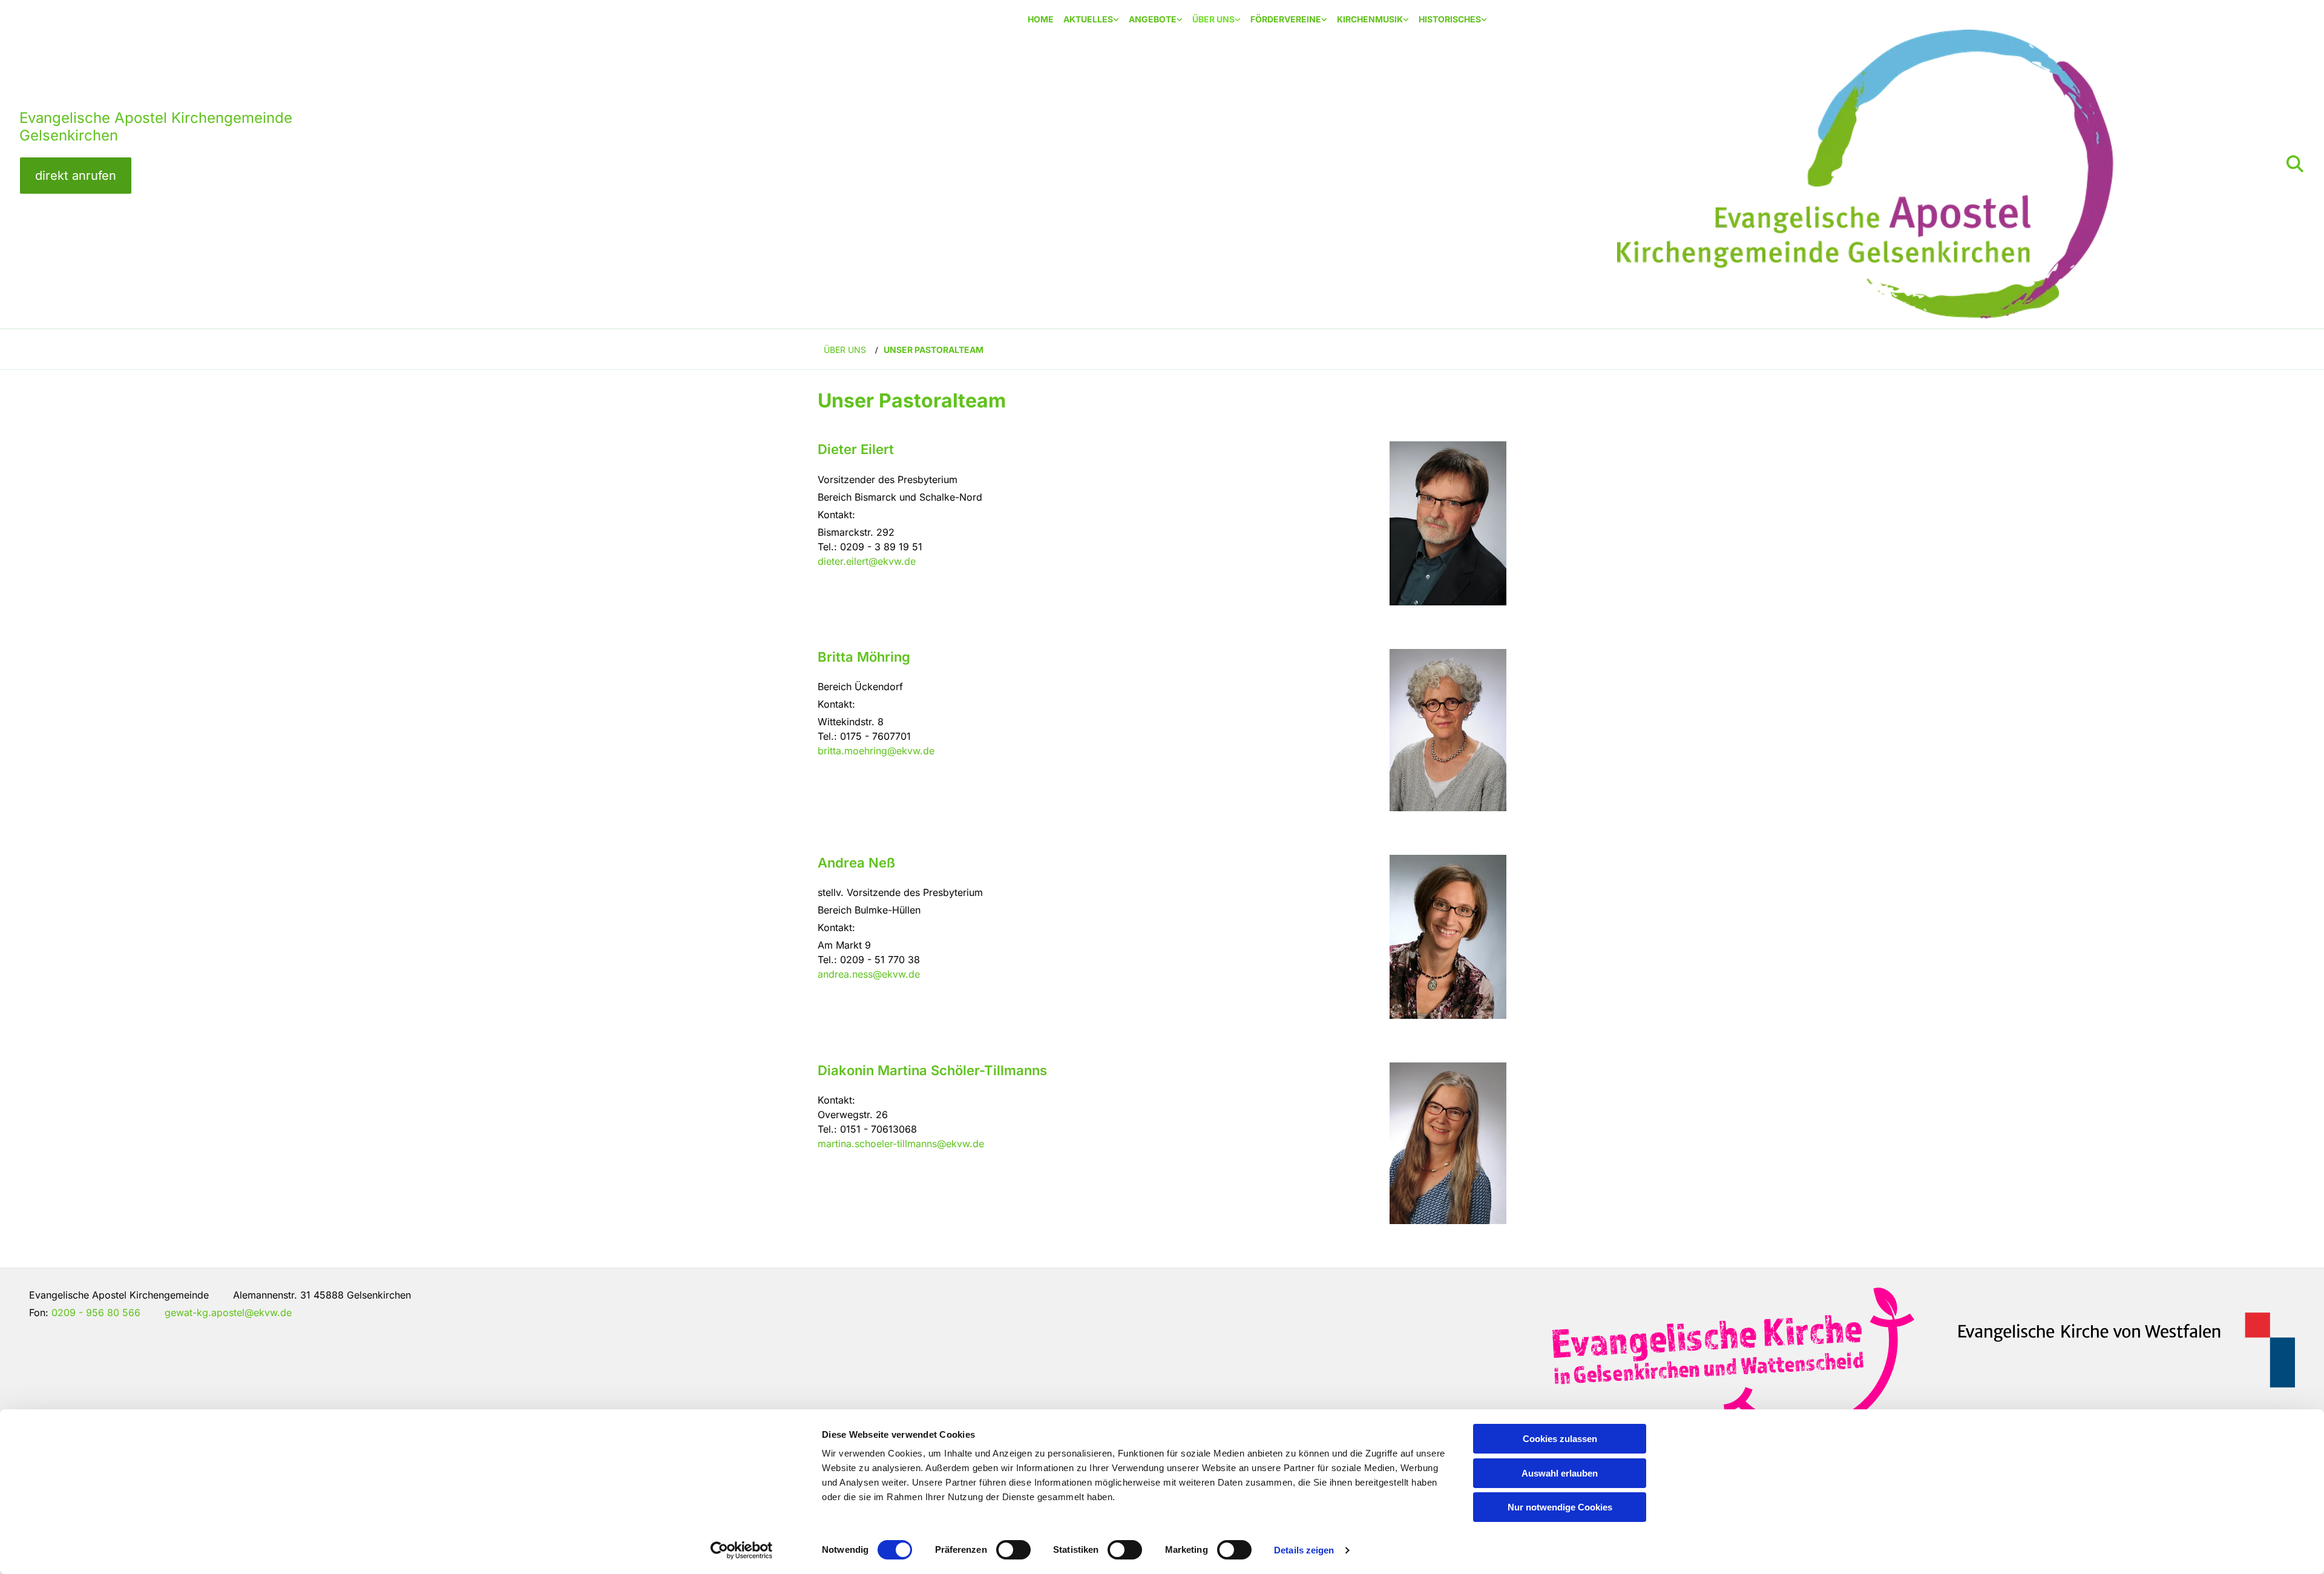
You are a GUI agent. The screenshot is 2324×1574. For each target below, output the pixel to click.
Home (1041, 19)
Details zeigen (1304, 1550)
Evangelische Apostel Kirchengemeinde (156, 118)
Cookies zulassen (1560, 1439)
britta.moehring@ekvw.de (876, 751)
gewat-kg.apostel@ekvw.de (228, 1312)
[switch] (1013, 1550)
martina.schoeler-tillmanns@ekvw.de (901, 1144)
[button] (76, 176)
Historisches (1450, 19)
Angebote (1153, 19)
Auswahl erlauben (1560, 1473)
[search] (2295, 164)
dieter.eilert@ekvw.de (867, 561)
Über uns (1213, 19)
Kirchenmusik (1370, 19)
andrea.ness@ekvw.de (869, 974)
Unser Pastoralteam (934, 350)
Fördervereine (1286, 19)
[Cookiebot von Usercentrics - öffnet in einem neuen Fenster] (742, 1550)
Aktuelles (1088, 19)
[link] (1091, 20)
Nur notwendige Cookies (1560, 1507)
